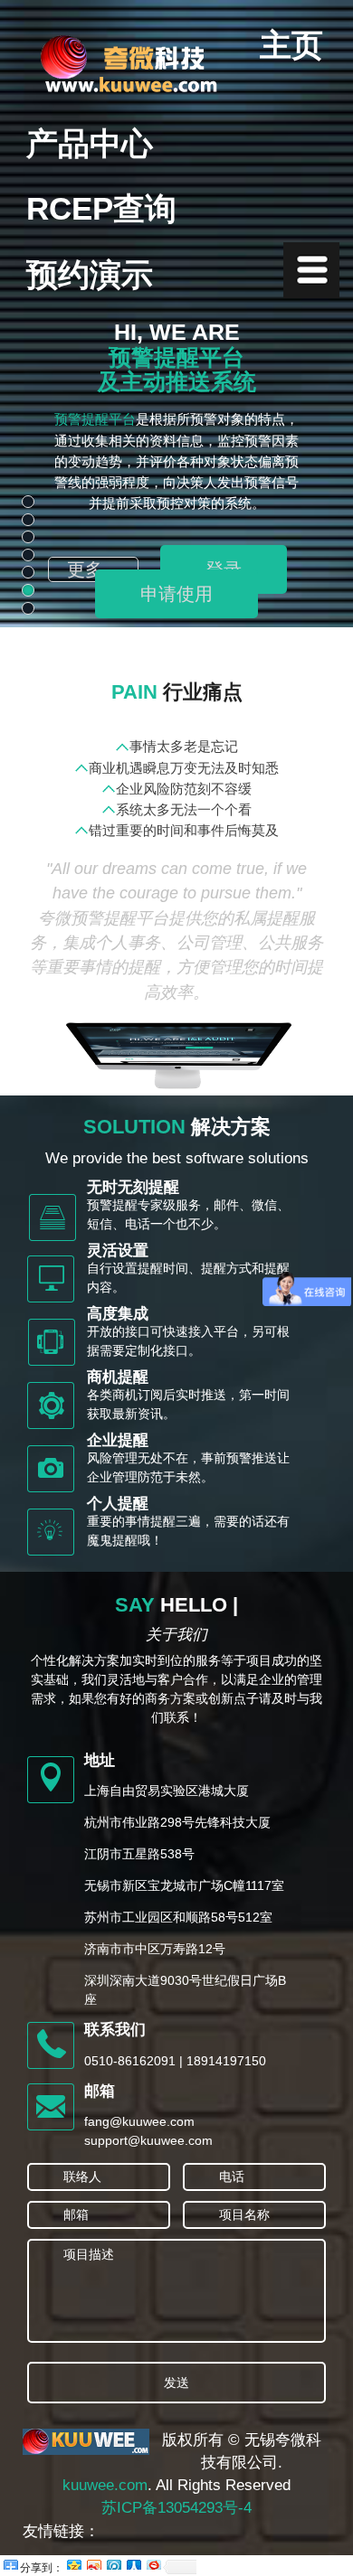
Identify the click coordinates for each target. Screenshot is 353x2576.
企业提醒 (118, 1440)
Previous (27, 469)
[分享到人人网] (133, 2562)
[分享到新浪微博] (93, 2562)
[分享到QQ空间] (73, 2562)
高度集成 (118, 1314)
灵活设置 (118, 1250)
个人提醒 (118, 1504)
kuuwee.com (105, 2485)
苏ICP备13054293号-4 (176, 2508)
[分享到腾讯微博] (113, 2562)
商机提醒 (118, 1377)
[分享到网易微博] (153, 2562)
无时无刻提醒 (133, 1187)
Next (326, 469)
